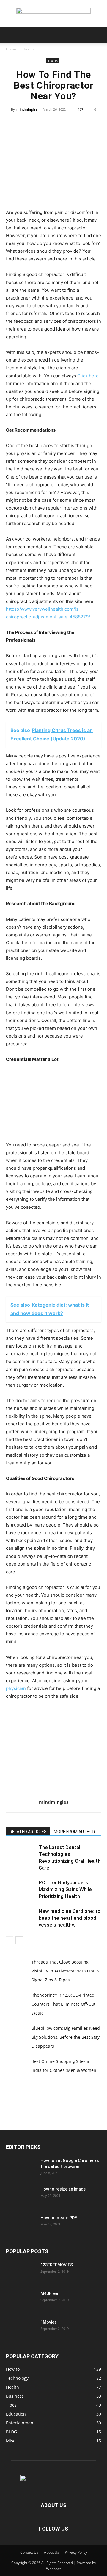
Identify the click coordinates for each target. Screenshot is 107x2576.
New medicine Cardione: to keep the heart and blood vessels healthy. (70, 1918)
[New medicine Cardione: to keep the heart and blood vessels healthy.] (21, 1918)
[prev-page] (10, 1940)
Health (28, 49)
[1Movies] (21, 2330)
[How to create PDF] (21, 2225)
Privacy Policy (76, 2552)
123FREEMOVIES (57, 2265)
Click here (88, 376)
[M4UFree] (21, 2301)
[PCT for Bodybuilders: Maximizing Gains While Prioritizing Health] (21, 1889)
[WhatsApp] (67, 123)
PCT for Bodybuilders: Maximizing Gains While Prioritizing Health (65, 1889)
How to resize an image (63, 2189)
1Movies (49, 2322)
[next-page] (19, 1940)
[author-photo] (53, 1794)
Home (11, 49)
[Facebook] (26, 123)
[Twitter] (40, 123)
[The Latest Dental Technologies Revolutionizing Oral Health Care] (21, 1854)
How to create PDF (59, 2218)
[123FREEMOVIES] (21, 2272)
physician (16, 1688)
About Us (52, 2552)
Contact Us (29, 2552)
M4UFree (49, 2293)
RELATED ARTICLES (28, 1832)
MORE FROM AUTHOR (74, 1832)
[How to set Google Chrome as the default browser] (21, 2168)
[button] (10, 35)
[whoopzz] (53, 14)
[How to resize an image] (21, 2197)
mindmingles (27, 109)
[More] (81, 123)
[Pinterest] (53, 123)
